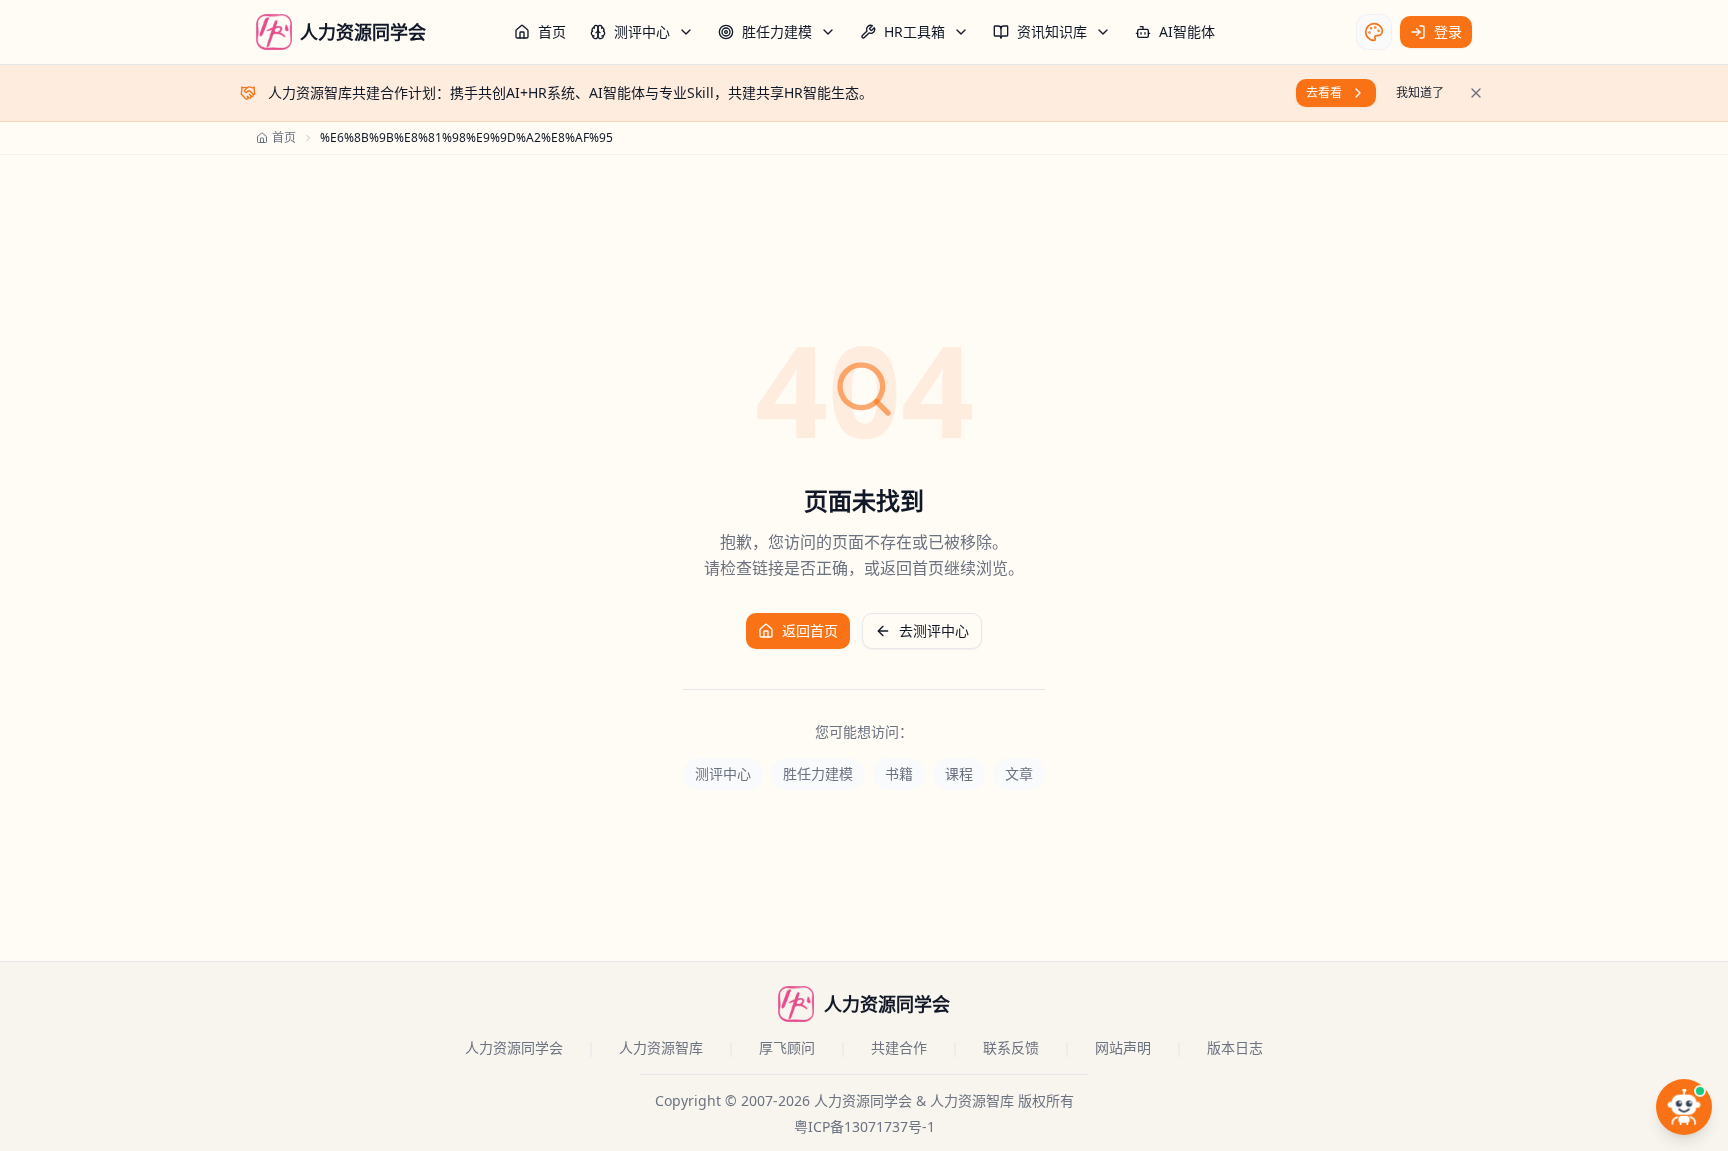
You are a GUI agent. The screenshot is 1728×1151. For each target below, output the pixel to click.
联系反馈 (1011, 1047)
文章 (1019, 773)
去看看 (1324, 92)
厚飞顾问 (787, 1047)
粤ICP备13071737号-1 (864, 1126)
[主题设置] (1374, 32)
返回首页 (810, 630)
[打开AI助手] (1684, 1107)
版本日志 (1235, 1047)
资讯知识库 (1052, 31)
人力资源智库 (661, 1047)
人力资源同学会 (514, 1047)
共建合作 (899, 1047)
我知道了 (1420, 92)
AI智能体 (1187, 31)
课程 (959, 773)
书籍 (899, 773)
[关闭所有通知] (1476, 93)
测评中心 (642, 31)
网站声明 (1123, 1047)
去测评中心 (934, 630)
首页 (552, 31)
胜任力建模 (777, 31)
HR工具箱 (914, 31)
